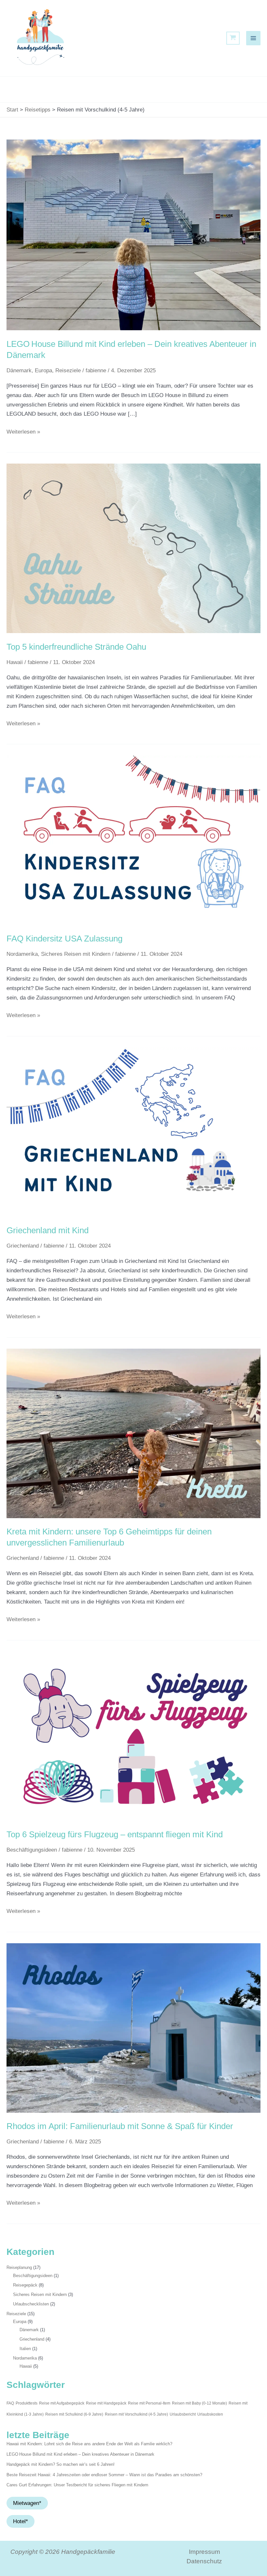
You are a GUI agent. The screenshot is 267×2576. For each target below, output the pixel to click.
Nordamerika (22, 954)
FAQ (10, 2403)
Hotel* (21, 2521)
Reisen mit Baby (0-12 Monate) (199, 2403)
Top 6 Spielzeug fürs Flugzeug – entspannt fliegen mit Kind (115, 1834)
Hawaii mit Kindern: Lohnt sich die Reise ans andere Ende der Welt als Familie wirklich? (89, 2444)
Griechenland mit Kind (48, 1230)
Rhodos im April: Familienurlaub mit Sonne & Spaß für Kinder (120, 2126)
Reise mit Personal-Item (149, 2403)
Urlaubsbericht (183, 2414)
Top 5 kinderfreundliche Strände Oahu (76, 647)
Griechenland (23, 1246)
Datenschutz (204, 2561)
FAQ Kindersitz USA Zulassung (64, 939)
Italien (25, 2349)
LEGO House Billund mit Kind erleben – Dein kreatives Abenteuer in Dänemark (80, 2454)
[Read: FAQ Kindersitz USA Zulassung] (133, 840)
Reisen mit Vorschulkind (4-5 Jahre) (136, 2414)
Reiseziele (68, 370)
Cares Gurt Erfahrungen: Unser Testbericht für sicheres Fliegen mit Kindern (77, 2485)
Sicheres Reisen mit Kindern (76, 954)
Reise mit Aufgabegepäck (62, 2403)
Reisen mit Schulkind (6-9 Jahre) (74, 2414)
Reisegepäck (25, 2285)
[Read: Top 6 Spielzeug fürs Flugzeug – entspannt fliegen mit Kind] (133, 1736)
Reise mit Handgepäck (106, 2403)
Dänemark (19, 370)
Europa (43, 370)
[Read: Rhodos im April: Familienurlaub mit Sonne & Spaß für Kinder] (133, 2028)
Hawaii (15, 662)
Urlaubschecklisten (31, 2304)
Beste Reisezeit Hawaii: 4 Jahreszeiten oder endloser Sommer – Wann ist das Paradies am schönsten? (104, 2475)
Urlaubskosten (210, 2414)
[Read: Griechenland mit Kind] (133, 1132)
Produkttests (27, 2403)
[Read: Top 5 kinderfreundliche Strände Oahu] (133, 548)
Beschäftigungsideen (32, 1850)
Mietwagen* (27, 2503)
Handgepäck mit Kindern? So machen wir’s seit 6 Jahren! (61, 2464)
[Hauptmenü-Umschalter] (253, 38)
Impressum (204, 2552)
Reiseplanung (19, 2267)
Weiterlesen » (23, 431)
